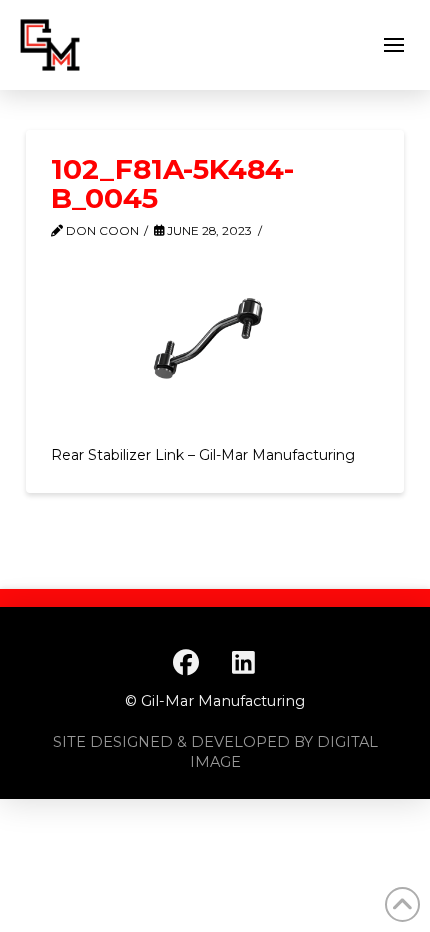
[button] (394, 45)
